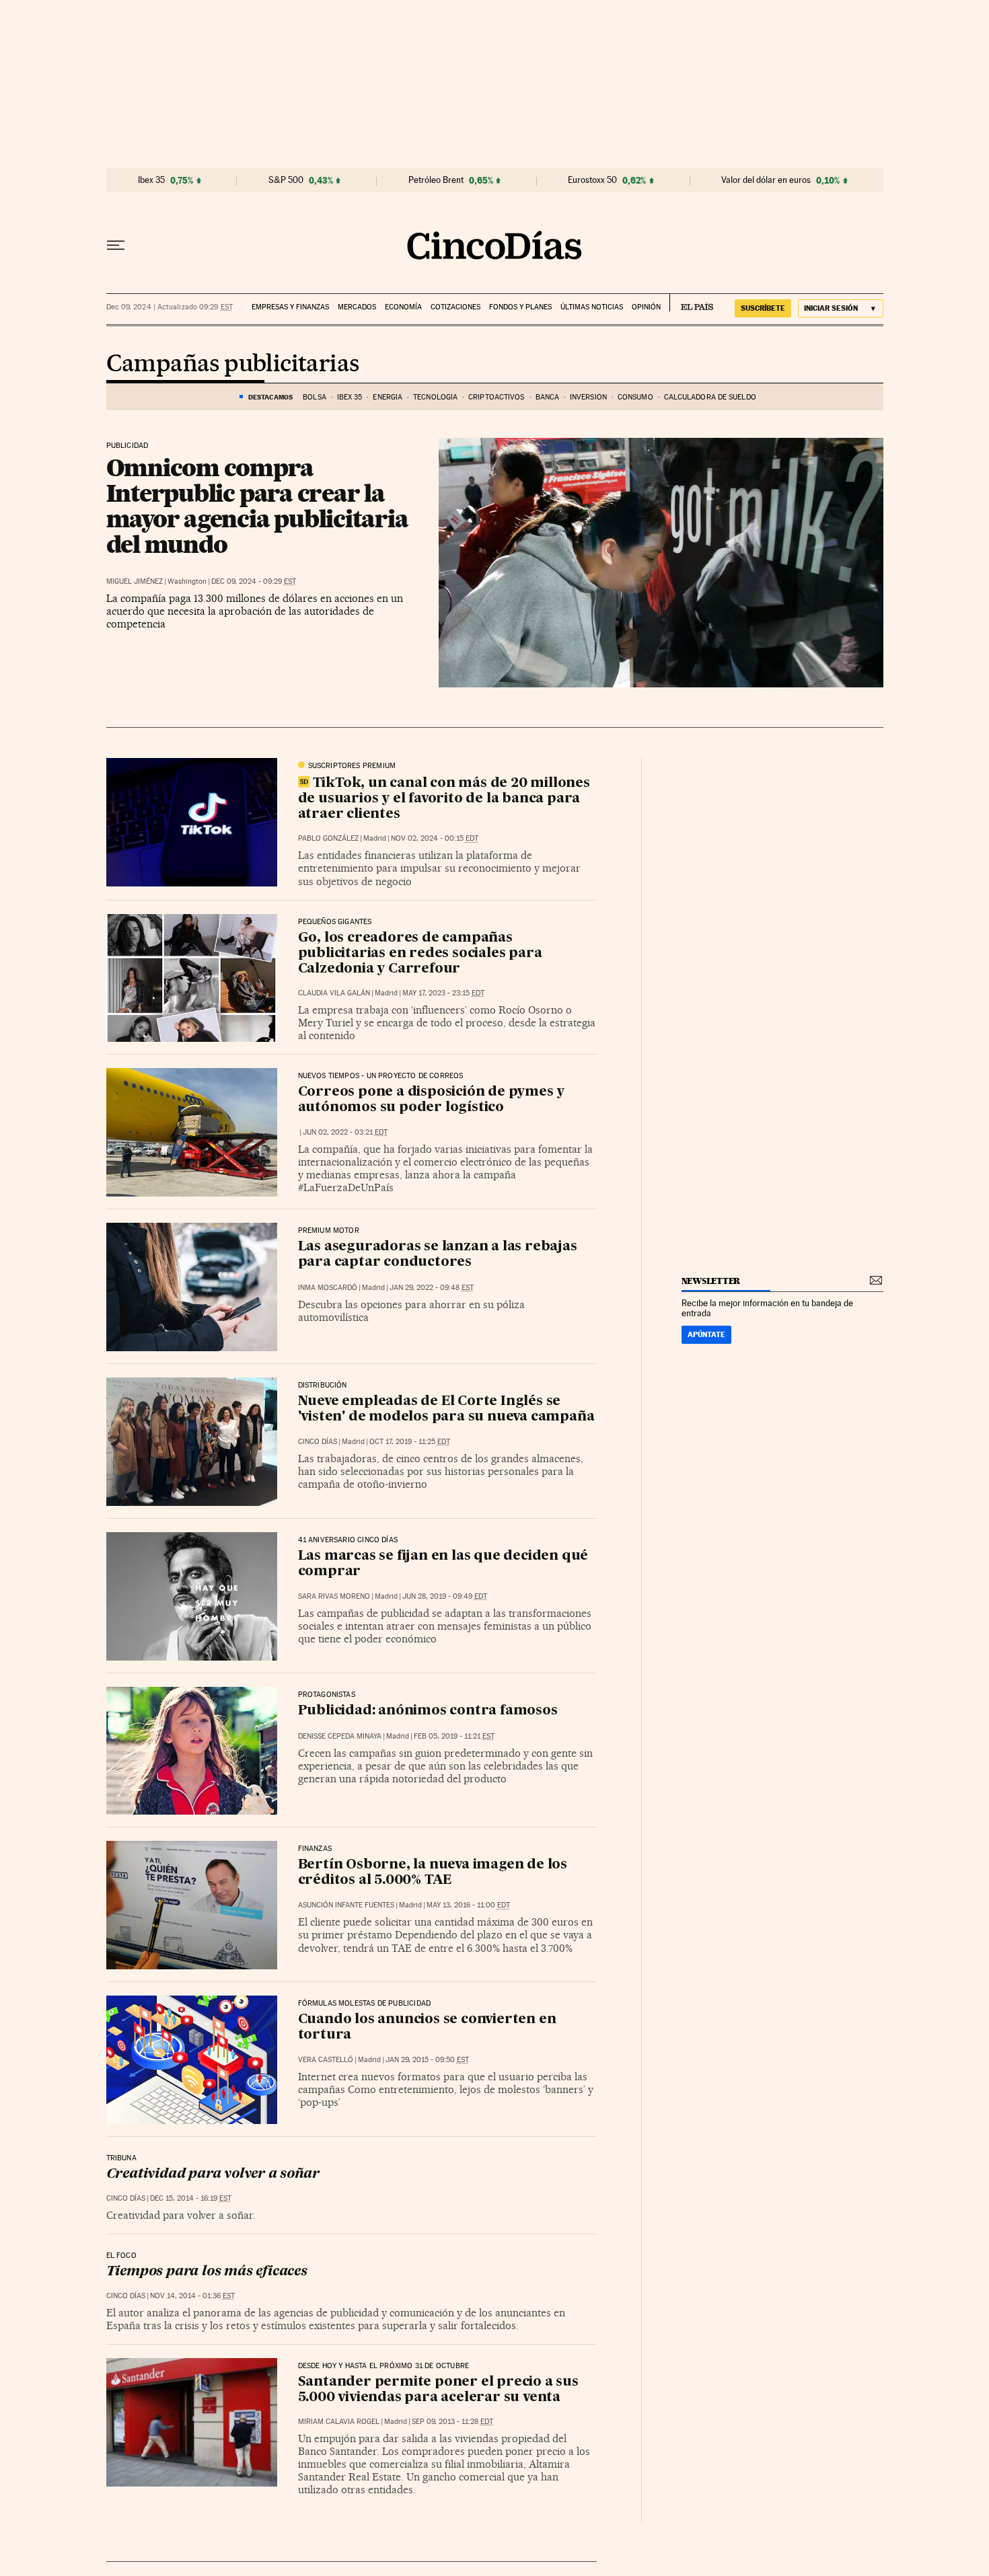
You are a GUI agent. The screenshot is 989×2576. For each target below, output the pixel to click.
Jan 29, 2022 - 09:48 (432, 1288)
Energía (388, 397)
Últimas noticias (592, 307)
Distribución (323, 1386)
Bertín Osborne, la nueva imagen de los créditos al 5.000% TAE (433, 1873)
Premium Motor (329, 1231)
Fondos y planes (520, 307)
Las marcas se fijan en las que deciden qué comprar (443, 1564)
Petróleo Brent (436, 180)
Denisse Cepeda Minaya (340, 1736)
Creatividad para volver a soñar (213, 2174)
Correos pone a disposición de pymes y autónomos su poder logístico (432, 1100)
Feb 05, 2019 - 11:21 (454, 1736)
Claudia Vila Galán (334, 993)
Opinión (646, 307)
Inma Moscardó (328, 1288)
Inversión (588, 397)
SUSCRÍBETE (763, 308)
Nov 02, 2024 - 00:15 (435, 838)
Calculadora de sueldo (710, 397)
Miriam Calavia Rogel (339, 2422)
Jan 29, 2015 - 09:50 (427, 2060)
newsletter (711, 1281)
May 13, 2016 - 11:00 (468, 1905)
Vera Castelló (326, 2060)
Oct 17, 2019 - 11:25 (410, 1442)
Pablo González (328, 838)
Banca (548, 397)
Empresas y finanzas (290, 307)
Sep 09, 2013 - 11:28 (452, 2422)
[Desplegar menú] (116, 245)
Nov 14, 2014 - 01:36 (192, 2296)
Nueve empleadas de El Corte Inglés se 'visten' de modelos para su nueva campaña (446, 1409)
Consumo (635, 397)
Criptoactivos (496, 397)
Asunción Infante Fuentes (346, 1905)
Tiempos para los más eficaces (207, 2272)
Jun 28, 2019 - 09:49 (445, 1596)
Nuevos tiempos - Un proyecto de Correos (381, 1076)
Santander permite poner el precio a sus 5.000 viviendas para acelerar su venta (438, 2390)
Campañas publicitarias (233, 365)
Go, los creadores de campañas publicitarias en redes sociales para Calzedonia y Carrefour (420, 954)
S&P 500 (286, 180)
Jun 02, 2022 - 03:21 (345, 1132)
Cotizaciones (455, 307)
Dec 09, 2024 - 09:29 (254, 581)
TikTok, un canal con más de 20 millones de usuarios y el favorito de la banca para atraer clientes (444, 799)
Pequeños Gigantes (335, 922)
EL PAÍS (691, 303)
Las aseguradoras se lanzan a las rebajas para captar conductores (438, 1255)
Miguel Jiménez (135, 581)
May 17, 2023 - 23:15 (443, 993)
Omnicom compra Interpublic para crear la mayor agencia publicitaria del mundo (257, 506)
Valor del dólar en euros (766, 180)
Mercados (357, 307)
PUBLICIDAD (127, 446)
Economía (403, 307)
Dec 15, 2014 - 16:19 (191, 2198)
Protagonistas (327, 1695)
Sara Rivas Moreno (334, 1596)
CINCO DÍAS (318, 1442)
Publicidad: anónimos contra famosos (428, 1711)
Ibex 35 (151, 180)
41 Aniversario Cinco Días (348, 1540)
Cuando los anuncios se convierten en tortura (427, 2028)
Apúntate (706, 1334)
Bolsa (315, 397)
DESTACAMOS (270, 397)
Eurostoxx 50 (592, 180)
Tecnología (435, 397)
